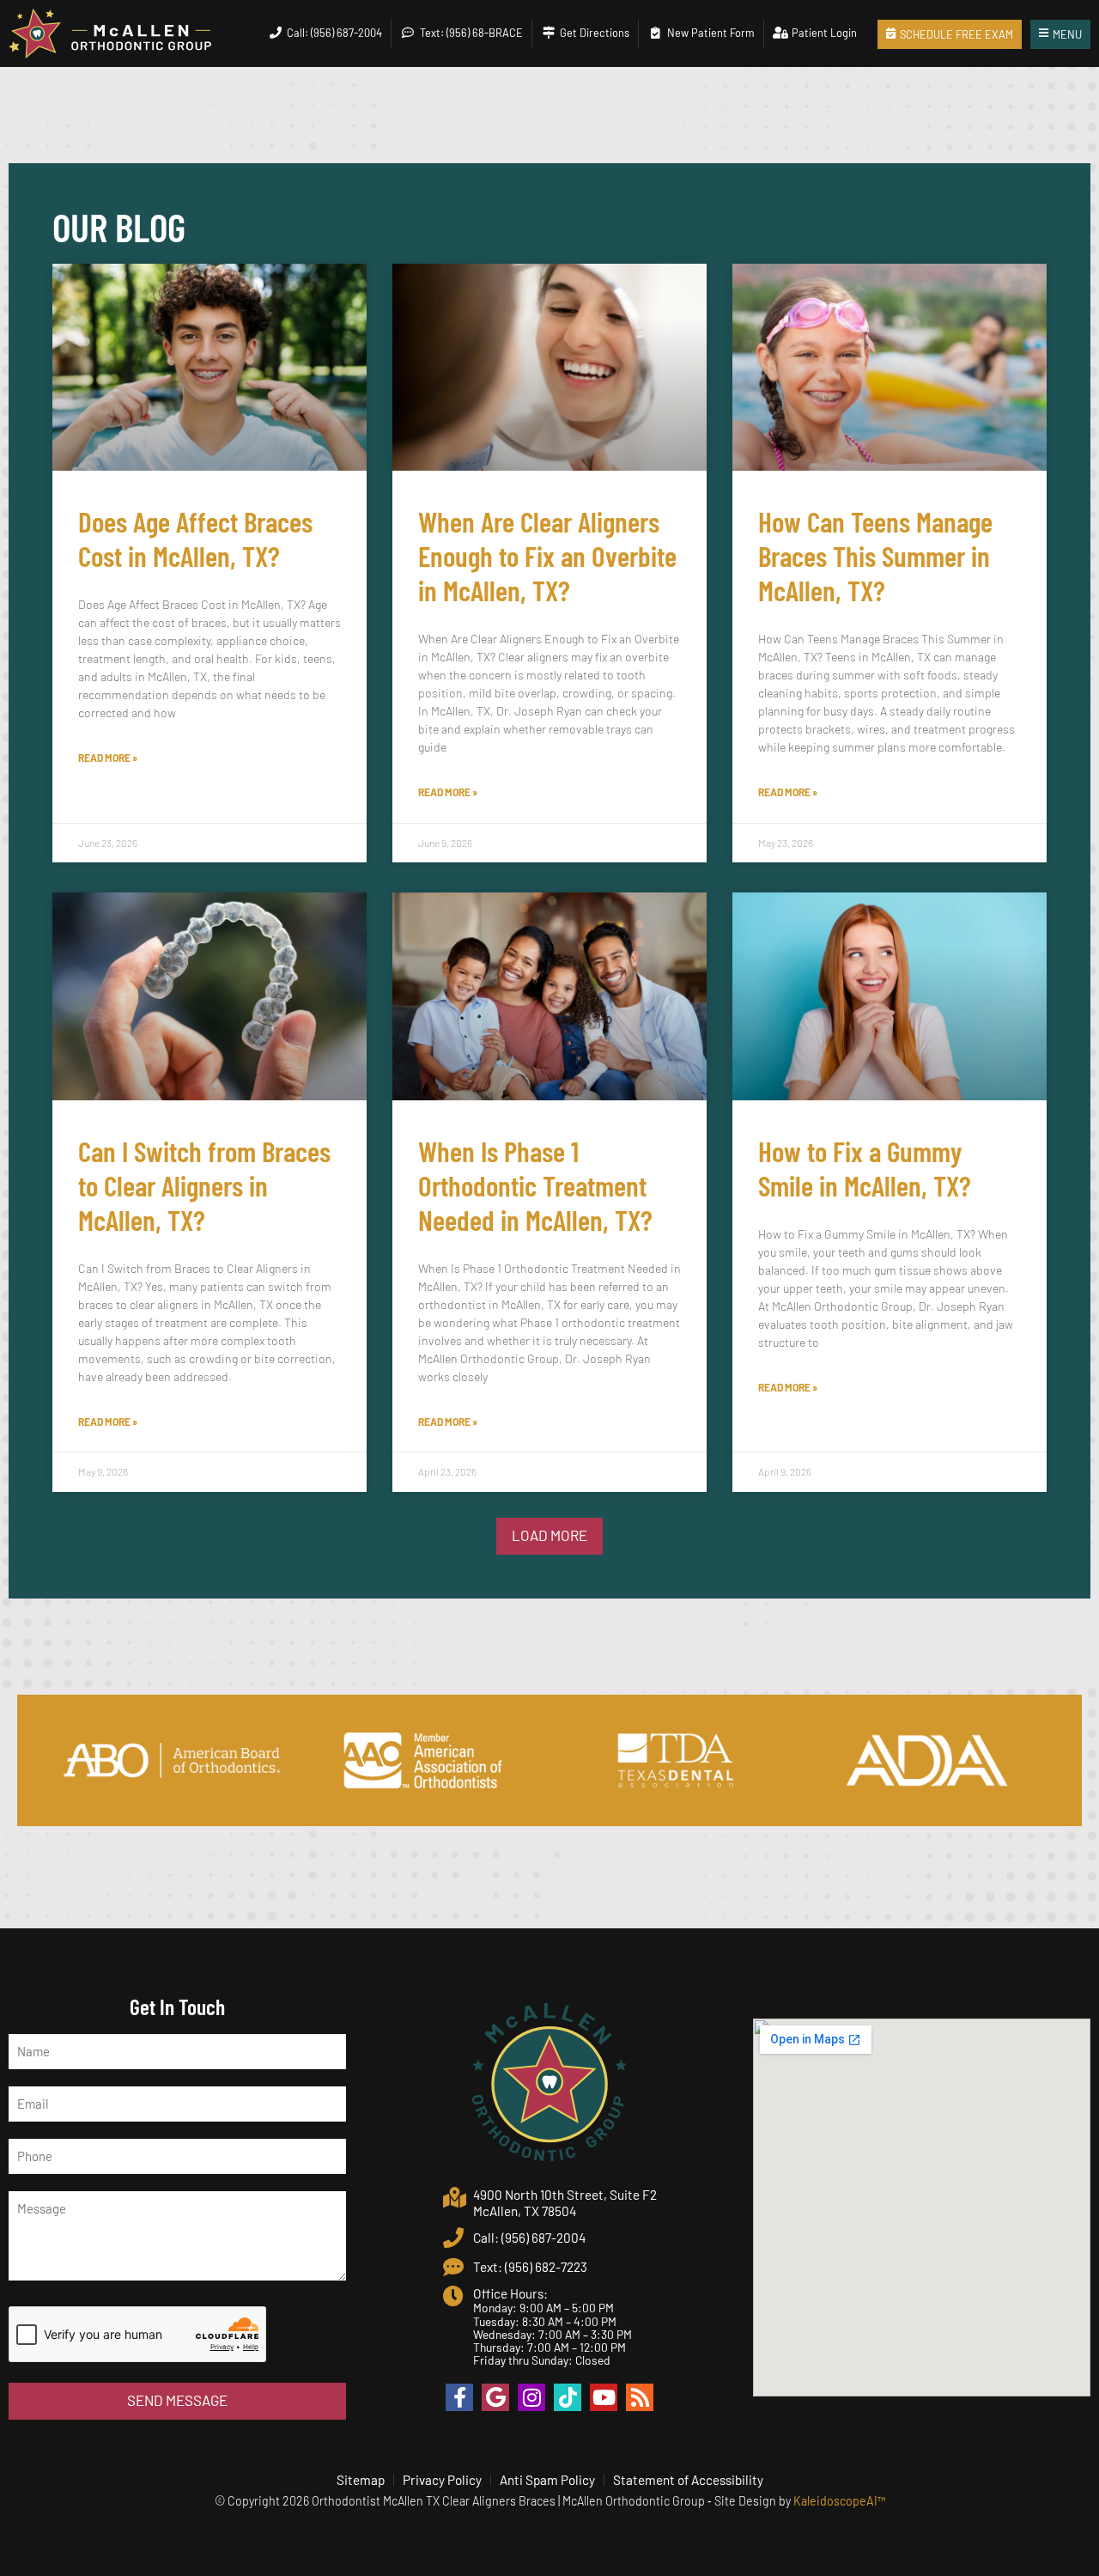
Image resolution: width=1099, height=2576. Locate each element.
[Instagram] (531, 2397)
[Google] (495, 2397)
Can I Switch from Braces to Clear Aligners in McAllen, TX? (204, 1185)
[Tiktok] (568, 2397)
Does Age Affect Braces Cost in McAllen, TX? (195, 539)
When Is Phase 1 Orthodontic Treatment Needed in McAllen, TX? (535, 1185)
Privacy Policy (442, 2480)
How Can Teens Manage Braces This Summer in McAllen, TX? (875, 556)
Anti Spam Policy (547, 2480)
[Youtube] (604, 2397)
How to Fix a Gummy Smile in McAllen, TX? (865, 1168)
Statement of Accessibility (688, 2480)
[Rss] (640, 2397)
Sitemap (361, 2480)
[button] (549, 1536)
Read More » (108, 758)
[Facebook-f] (459, 2397)
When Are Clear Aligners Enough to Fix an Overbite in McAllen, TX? (547, 556)
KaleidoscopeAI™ (839, 2501)
